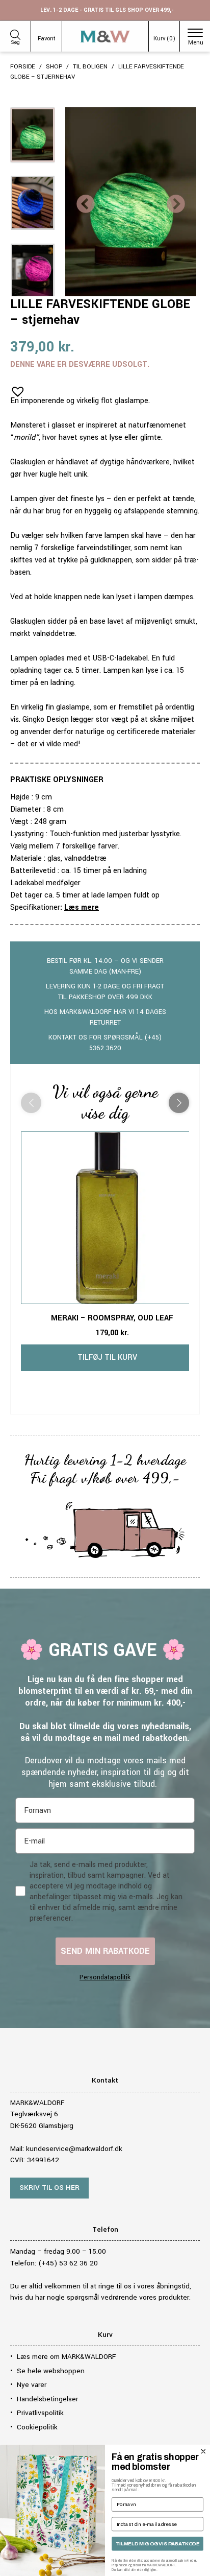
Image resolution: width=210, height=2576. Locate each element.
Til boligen (90, 67)
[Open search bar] (15, 33)
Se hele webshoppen (51, 2371)
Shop (54, 67)
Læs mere (82, 907)
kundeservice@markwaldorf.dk (74, 2149)
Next (176, 205)
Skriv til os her (49, 2188)
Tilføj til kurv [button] (107, 1357)
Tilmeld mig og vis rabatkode (157, 2544)
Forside (23, 67)
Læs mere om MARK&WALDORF (66, 2357)
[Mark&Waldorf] (105, 37)
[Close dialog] (203, 2451)
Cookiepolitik (37, 2427)
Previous (86, 205)
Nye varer (32, 2385)
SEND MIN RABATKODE (105, 1951)
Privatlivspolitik (40, 2413)
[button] (15, 388)
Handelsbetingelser (47, 2399)
